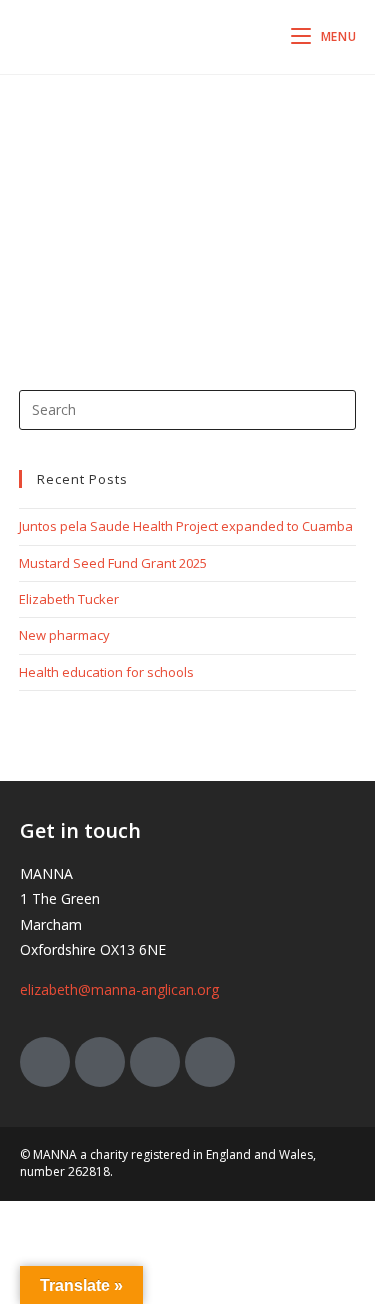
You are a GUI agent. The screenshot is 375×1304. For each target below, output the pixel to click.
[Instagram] (155, 1062)
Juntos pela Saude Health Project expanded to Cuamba (186, 526)
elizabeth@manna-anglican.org (119, 989)
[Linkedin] (210, 1062)
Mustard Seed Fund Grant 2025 (113, 563)
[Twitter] (45, 1062)
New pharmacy (64, 635)
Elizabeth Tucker (69, 599)
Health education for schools (106, 672)
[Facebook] (100, 1062)
